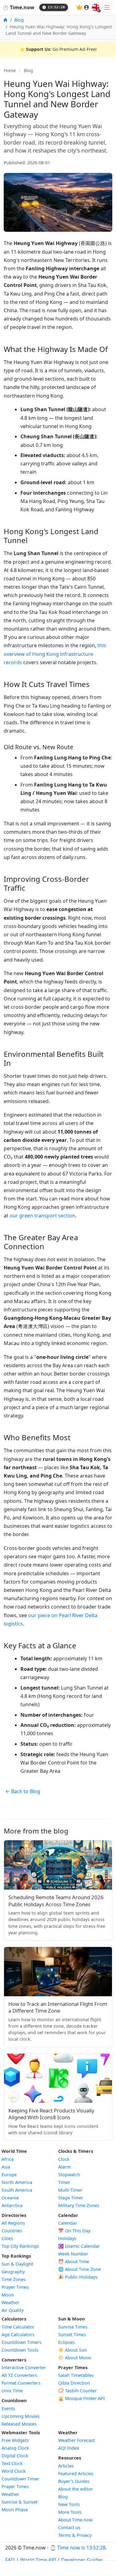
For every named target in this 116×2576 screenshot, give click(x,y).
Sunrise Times (73, 2327)
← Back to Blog (23, 1791)
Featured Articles (76, 2474)
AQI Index (69, 2448)
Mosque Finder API (82, 2398)
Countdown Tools (20, 2350)
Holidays (67, 2238)
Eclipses (67, 2342)
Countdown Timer (20, 2479)
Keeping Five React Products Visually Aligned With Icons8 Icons (51, 2114)
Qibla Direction (74, 2383)
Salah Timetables (76, 2375)
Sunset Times (72, 2335)
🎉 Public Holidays (78, 2277)
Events (8, 2408)
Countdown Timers (21, 2342)
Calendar (68, 2223)
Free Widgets (15, 2440)
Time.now (18, 7)
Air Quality (13, 2310)
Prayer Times (15, 2287)
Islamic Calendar (79, 2246)
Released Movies (19, 2424)
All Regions (13, 2223)
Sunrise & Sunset (19, 2502)
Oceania (10, 2198)
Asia (6, 2167)
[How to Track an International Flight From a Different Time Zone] (58, 1972)
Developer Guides (82, 2560)
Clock (64, 2159)
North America (17, 2182)
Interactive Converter (24, 2367)
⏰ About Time (74, 2261)
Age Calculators (18, 2335)
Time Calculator (18, 2327)
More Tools (70, 2512)
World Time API (38, 2560)
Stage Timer (71, 2198)
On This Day (74, 2231)
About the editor (75, 2489)
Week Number (73, 2254)
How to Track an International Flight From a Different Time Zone (58, 2007)
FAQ (10, 2560)
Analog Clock (15, 2448)
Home (10, 70)
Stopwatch (69, 2175)
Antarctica (12, 2205)
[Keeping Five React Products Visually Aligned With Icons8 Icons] (58, 2078)
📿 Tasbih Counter (77, 2391)
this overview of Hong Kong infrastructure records (55, 654)
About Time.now (75, 2520)
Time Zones (14, 2279)
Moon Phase (15, 2510)
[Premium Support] (79, 7)
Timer (64, 2182)
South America (17, 2190)
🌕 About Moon (75, 2358)
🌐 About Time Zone (79, 2269)
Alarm (64, 2167)
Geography (13, 2272)
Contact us (69, 2527)
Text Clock (12, 2463)
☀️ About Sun (73, 2350)
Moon (8, 2295)
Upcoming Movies (21, 2416)
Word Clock (14, 2471)
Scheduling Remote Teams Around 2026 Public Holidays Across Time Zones (56, 1901)
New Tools (69, 2504)
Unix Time (12, 2391)
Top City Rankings (20, 2246)
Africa (8, 2159)
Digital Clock (15, 2456)
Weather (10, 2302)
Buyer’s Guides (74, 2481)
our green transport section (42, 1216)
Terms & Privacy (75, 2535)
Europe (9, 2175)
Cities (7, 2238)
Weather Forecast (76, 2440)
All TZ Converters (19, 2375)
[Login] (87, 7)
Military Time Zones (79, 2205)
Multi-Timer (70, 2190)
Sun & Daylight (17, 2264)
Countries (12, 2231)
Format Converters (21, 2383)
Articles (66, 2466)
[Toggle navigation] (107, 7)
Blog (19, 20)
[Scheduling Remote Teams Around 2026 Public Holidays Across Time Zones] (58, 1865)
